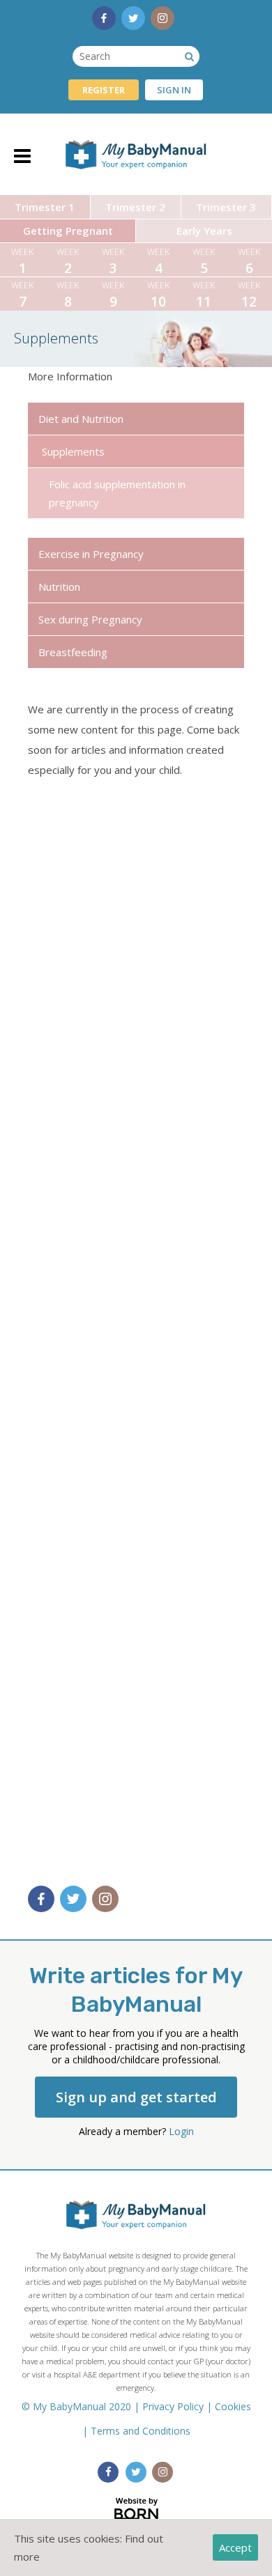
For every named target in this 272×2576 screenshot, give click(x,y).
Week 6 (249, 261)
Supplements (73, 451)
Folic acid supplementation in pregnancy (117, 493)
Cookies (233, 2406)
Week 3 (113, 261)
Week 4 (158, 261)
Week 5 (204, 261)
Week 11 (204, 295)
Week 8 (68, 295)
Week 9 (113, 295)
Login (181, 2131)
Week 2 (68, 261)
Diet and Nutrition (81, 419)
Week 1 (22, 261)
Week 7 (22, 295)
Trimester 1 (45, 207)
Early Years (204, 231)
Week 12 (249, 295)
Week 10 (158, 295)
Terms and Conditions (141, 2431)
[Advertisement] (136, 1327)
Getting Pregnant (68, 231)
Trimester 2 (135, 207)
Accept (235, 2547)
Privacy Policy (173, 2406)
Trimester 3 (226, 207)
